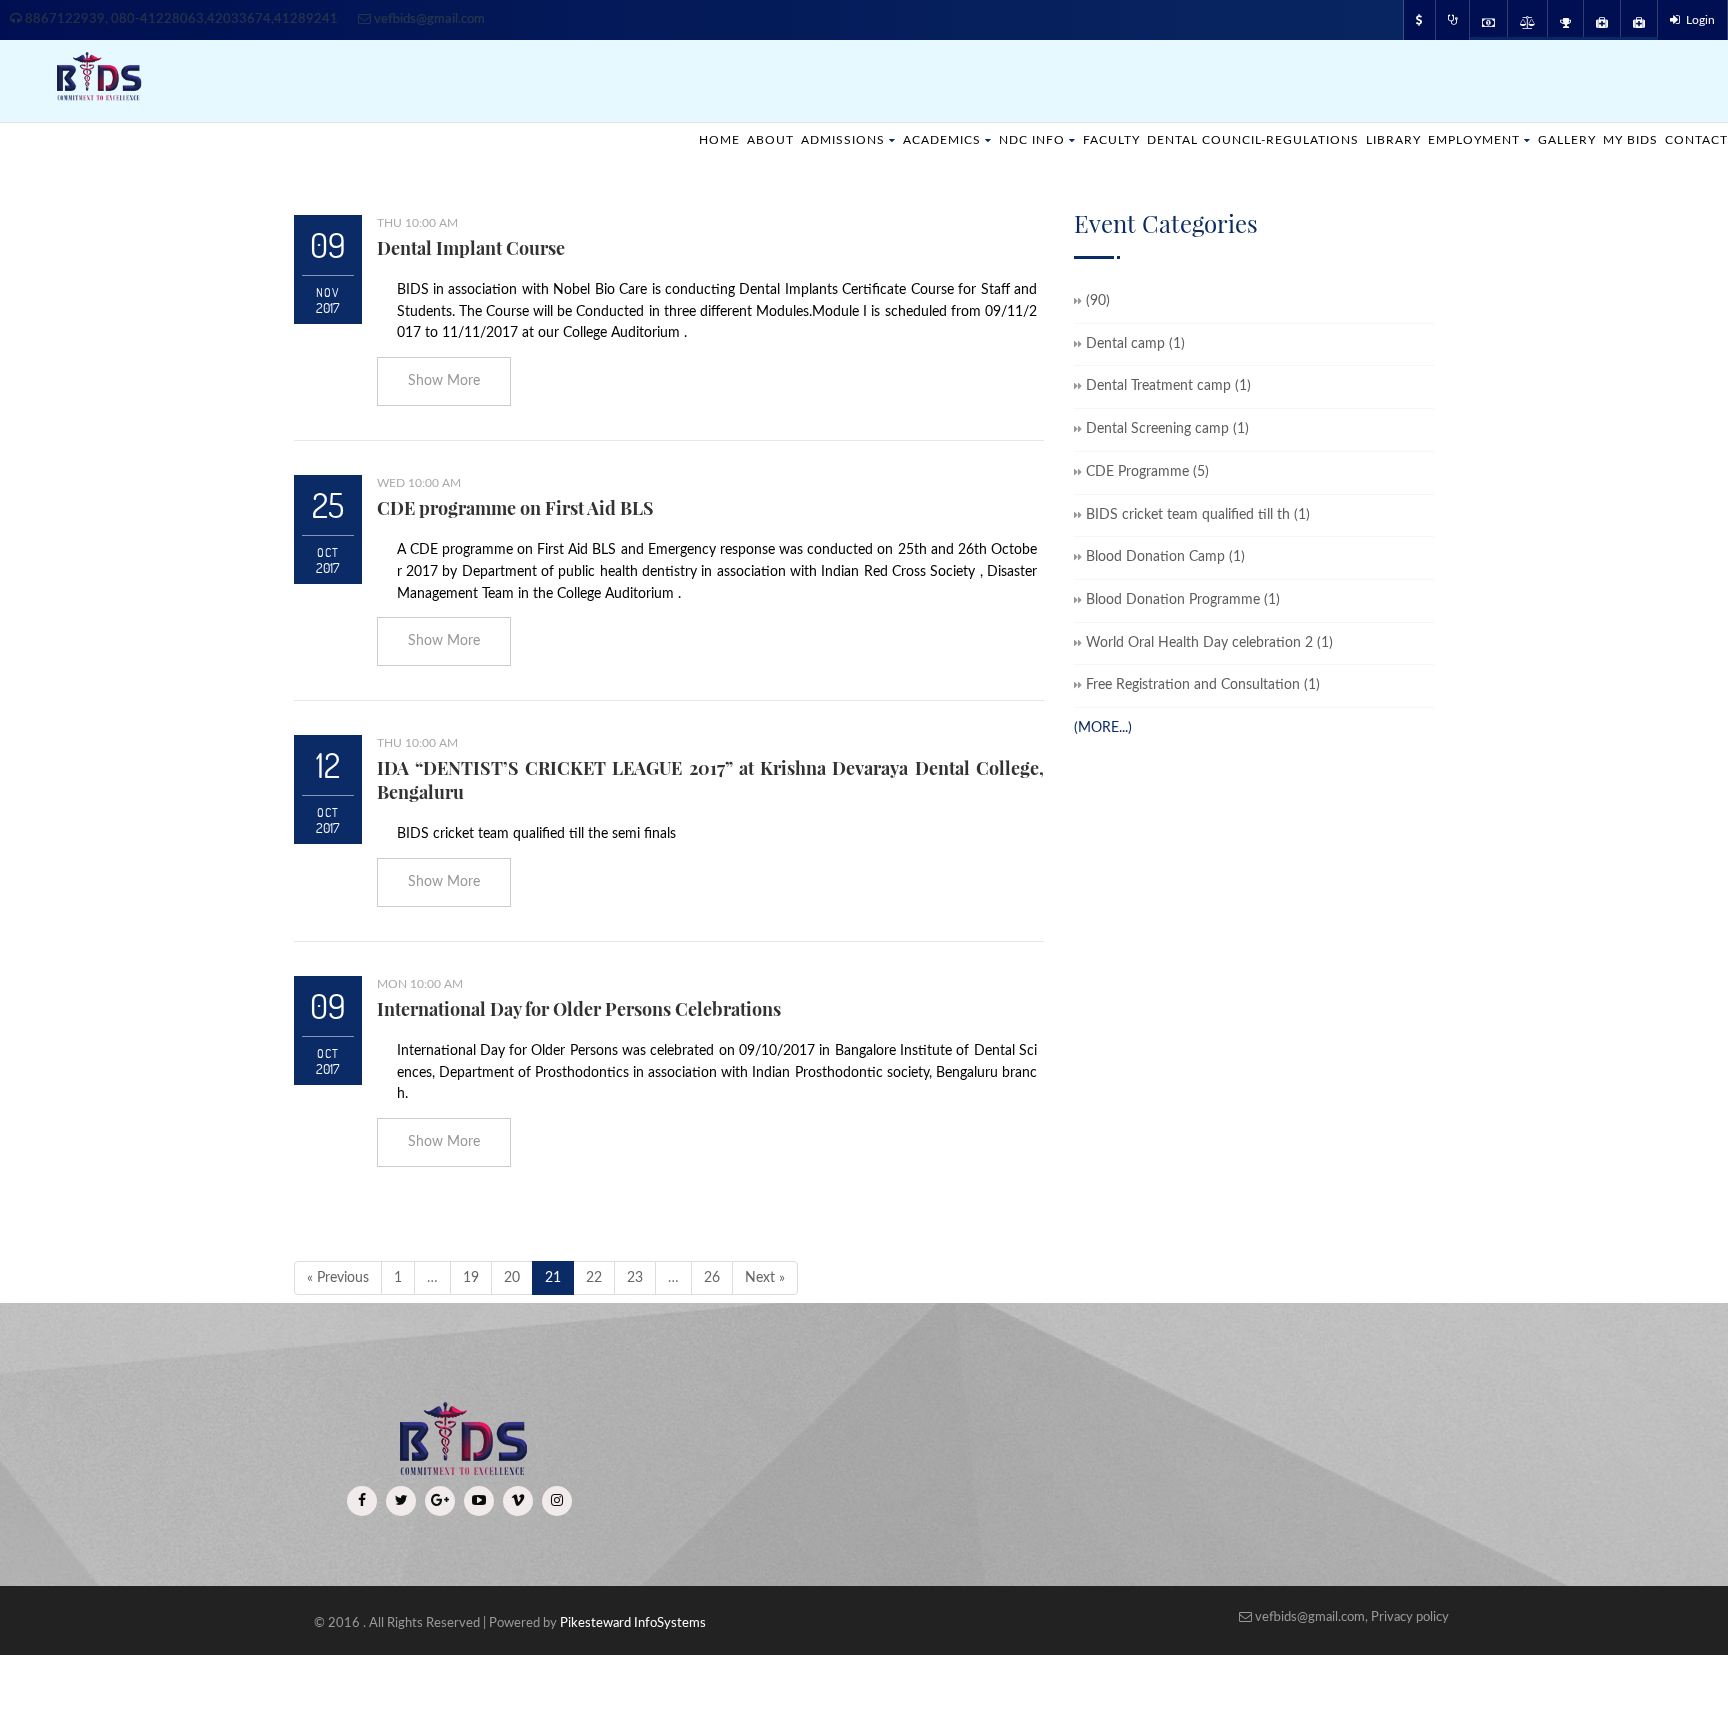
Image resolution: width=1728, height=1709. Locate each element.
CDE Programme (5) (1147, 472)
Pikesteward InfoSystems (633, 1623)
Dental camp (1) (1135, 344)
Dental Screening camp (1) (1167, 429)
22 (594, 1278)
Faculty (1059, 139)
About (695, 139)
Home (641, 139)
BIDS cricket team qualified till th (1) (1198, 515)
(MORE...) (1103, 728)
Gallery (1555, 139)
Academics (878, 139)
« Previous (338, 1278)
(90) (1098, 301)
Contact (1693, 139)
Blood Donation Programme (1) (1183, 600)
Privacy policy (1410, 1617)
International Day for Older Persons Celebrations (579, 1009)
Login (1697, 20)
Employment (1454, 139)
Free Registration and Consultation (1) (1203, 685)
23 (635, 1278)
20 (512, 1278)
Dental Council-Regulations (1214, 139)
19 (471, 1278)
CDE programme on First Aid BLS (515, 508)
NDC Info (974, 139)
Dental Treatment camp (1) (1168, 386)
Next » (765, 1278)
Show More (444, 381)
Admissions (772, 139)
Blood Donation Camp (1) (1165, 557)
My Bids (1623, 139)
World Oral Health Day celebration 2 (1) (1209, 643)
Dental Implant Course (471, 248)
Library (1367, 139)
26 (712, 1278)
